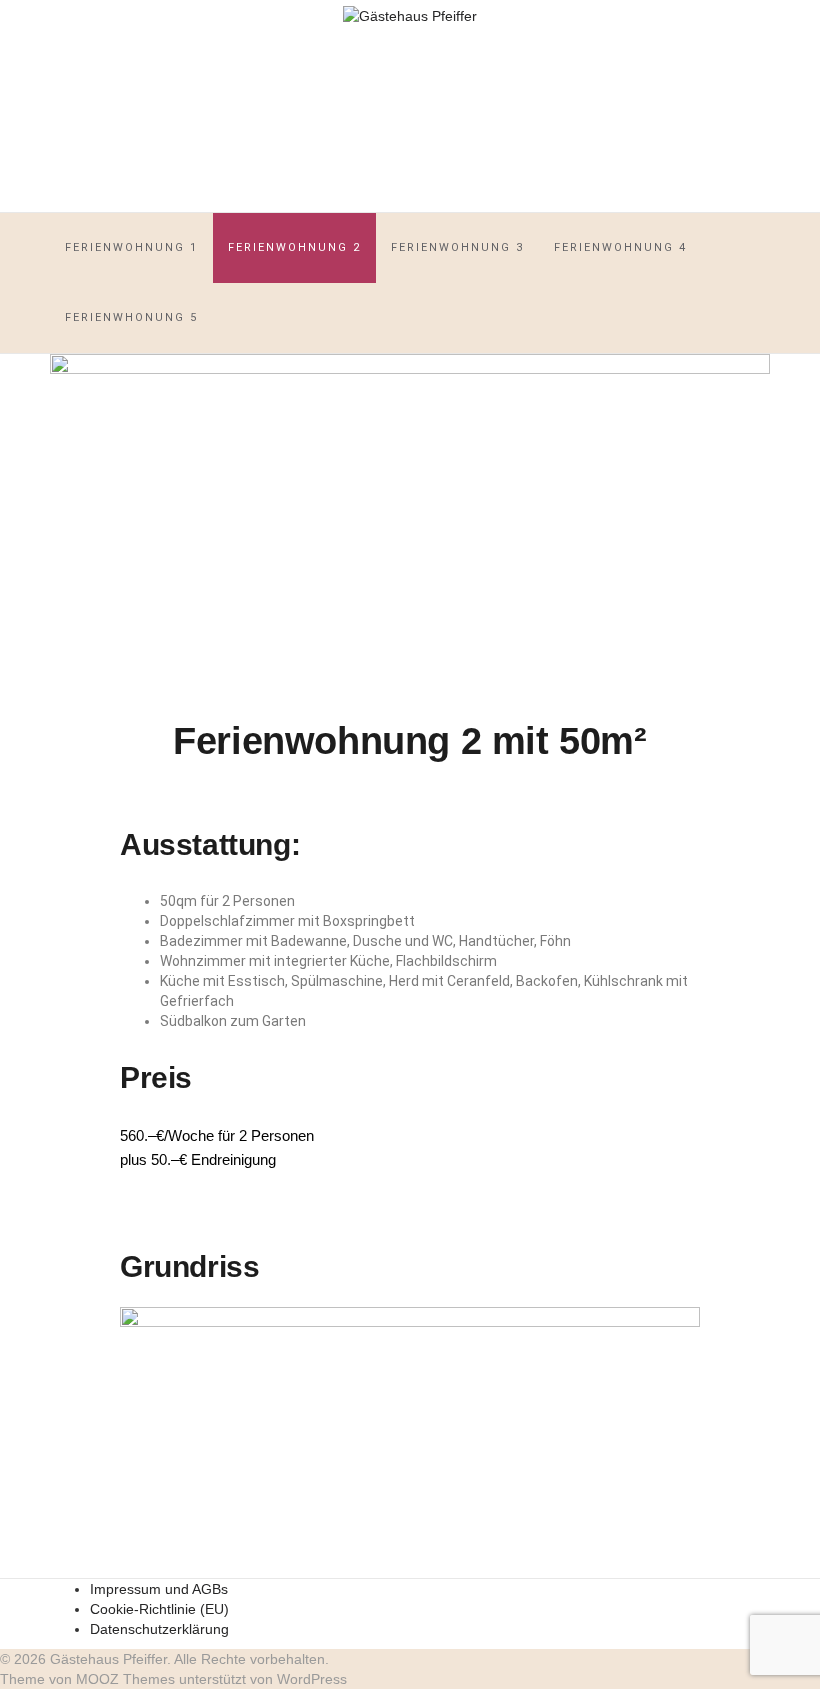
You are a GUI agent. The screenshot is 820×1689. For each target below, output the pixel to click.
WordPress (312, 1679)
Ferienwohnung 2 (294, 247)
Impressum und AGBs (159, 1589)
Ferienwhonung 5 (131, 317)
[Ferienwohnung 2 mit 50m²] (410, 526)
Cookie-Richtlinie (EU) (159, 1609)
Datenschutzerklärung (159, 1629)
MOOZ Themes (125, 1679)
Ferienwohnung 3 (457, 247)
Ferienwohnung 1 (131, 247)
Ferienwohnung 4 (620, 247)
